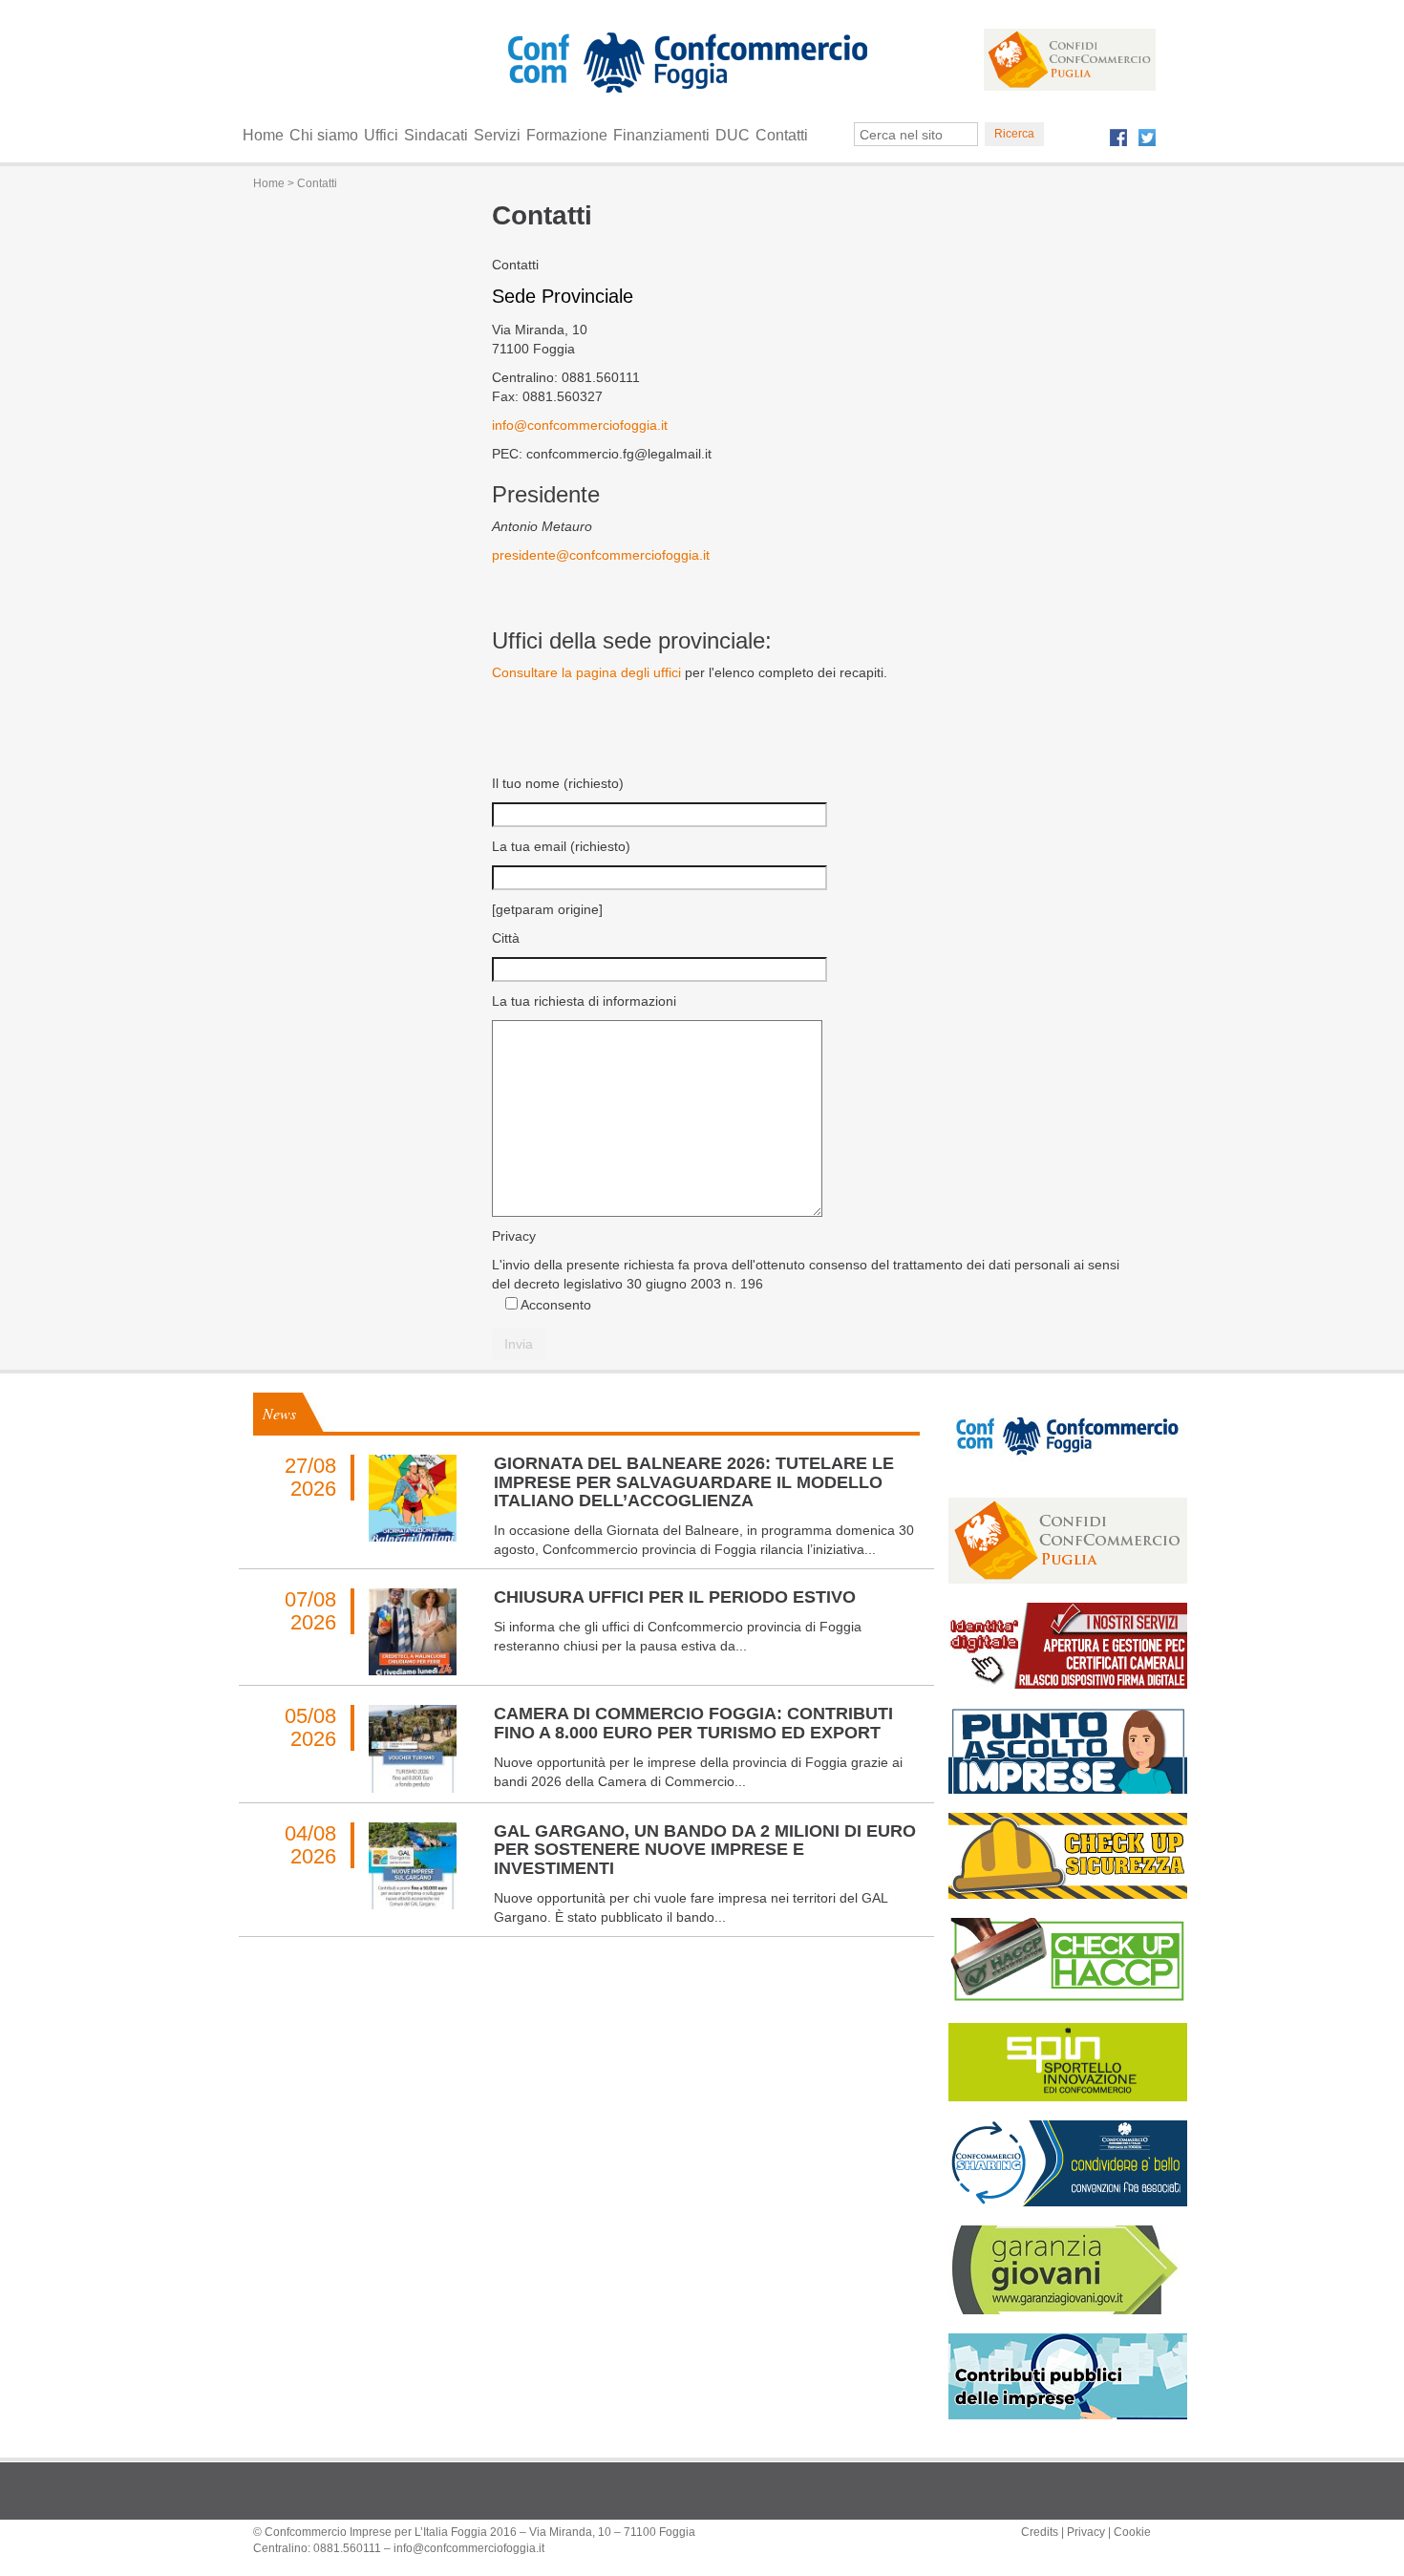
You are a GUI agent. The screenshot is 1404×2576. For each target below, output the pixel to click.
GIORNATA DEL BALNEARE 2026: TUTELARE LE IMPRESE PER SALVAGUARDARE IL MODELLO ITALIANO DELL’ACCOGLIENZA (694, 1482)
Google (735, 67)
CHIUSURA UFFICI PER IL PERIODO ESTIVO (675, 1597)
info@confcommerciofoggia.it (580, 425)
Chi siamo (324, 135)
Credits (1040, 2532)
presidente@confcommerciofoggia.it (601, 555)
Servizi (497, 135)
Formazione (567, 135)
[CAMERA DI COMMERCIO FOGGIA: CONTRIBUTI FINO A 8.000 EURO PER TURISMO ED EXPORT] (412, 1748)
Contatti (782, 135)
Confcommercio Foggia (684, 100)
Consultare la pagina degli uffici (588, 672)
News (279, 1413)
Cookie (1132, 2532)
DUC (733, 135)
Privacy (1086, 2532)
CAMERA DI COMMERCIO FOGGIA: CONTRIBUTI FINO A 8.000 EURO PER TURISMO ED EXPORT (693, 1723)
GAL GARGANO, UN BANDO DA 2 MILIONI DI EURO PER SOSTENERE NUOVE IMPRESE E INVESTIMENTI (705, 1850)
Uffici (381, 135)
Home (263, 135)
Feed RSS (576, 67)
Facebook (1118, 138)
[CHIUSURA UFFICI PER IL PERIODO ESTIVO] (412, 1632)
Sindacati (436, 135)
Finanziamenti (661, 135)
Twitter (1147, 138)
